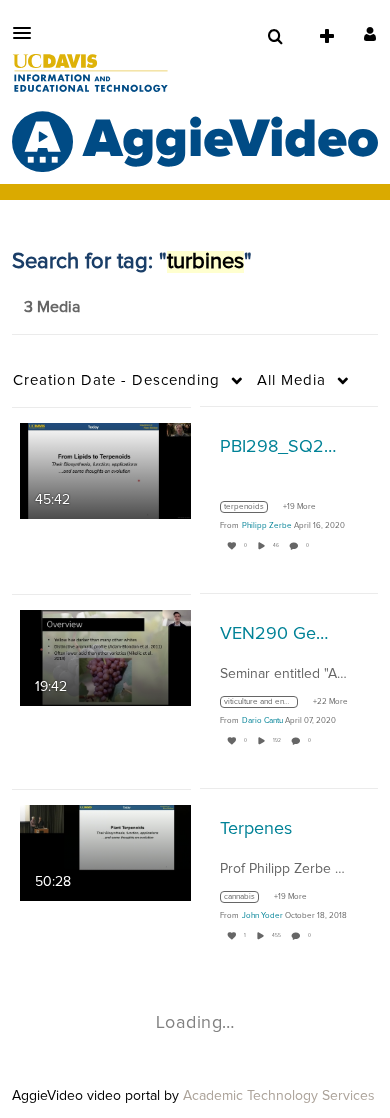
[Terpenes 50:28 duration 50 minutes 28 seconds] (105, 852)
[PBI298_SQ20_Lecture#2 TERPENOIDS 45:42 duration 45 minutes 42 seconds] (105, 470)
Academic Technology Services (279, 1096)
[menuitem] (275, 37)
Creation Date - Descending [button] (116, 380)
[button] (28, 33)
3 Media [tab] (52, 307)
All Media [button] (291, 380)
